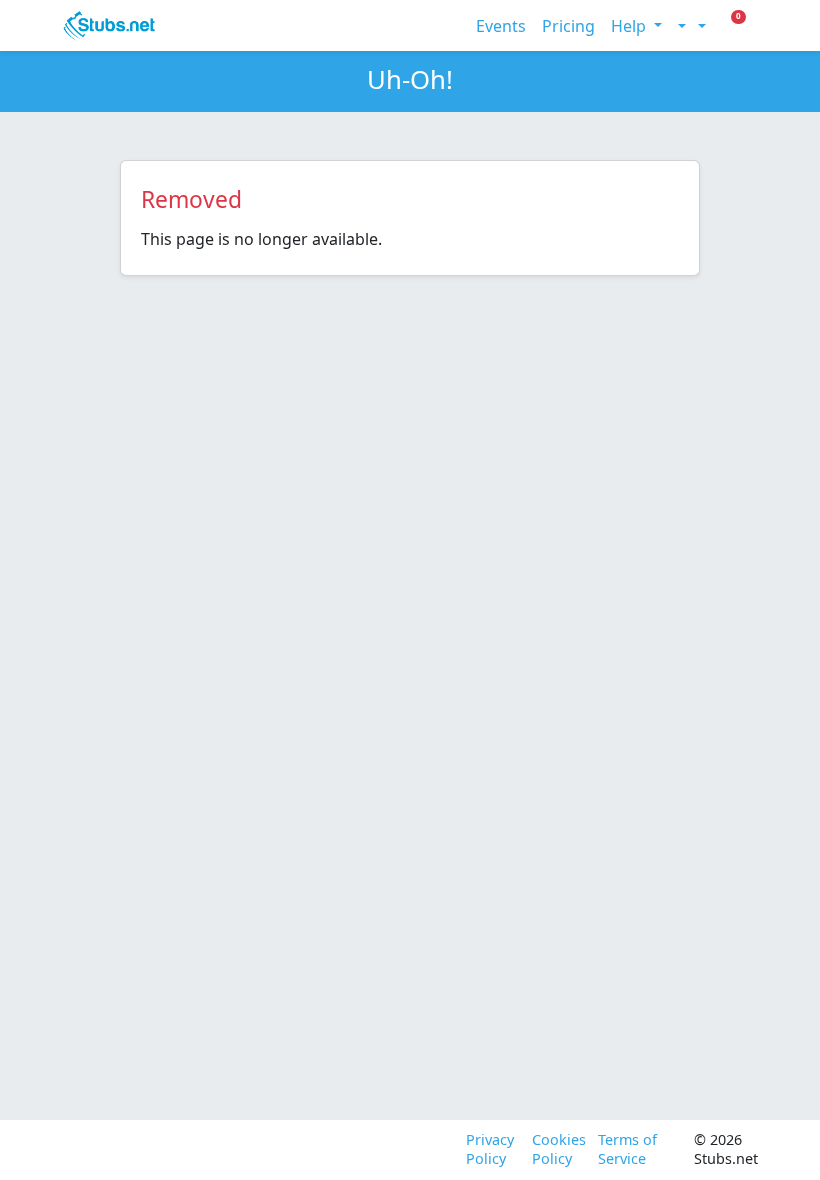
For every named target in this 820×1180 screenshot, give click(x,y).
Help (630, 26)
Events (501, 26)
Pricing (568, 26)
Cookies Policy (557, 1149)
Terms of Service (627, 1149)
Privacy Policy (490, 1149)
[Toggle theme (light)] (680, 26)
